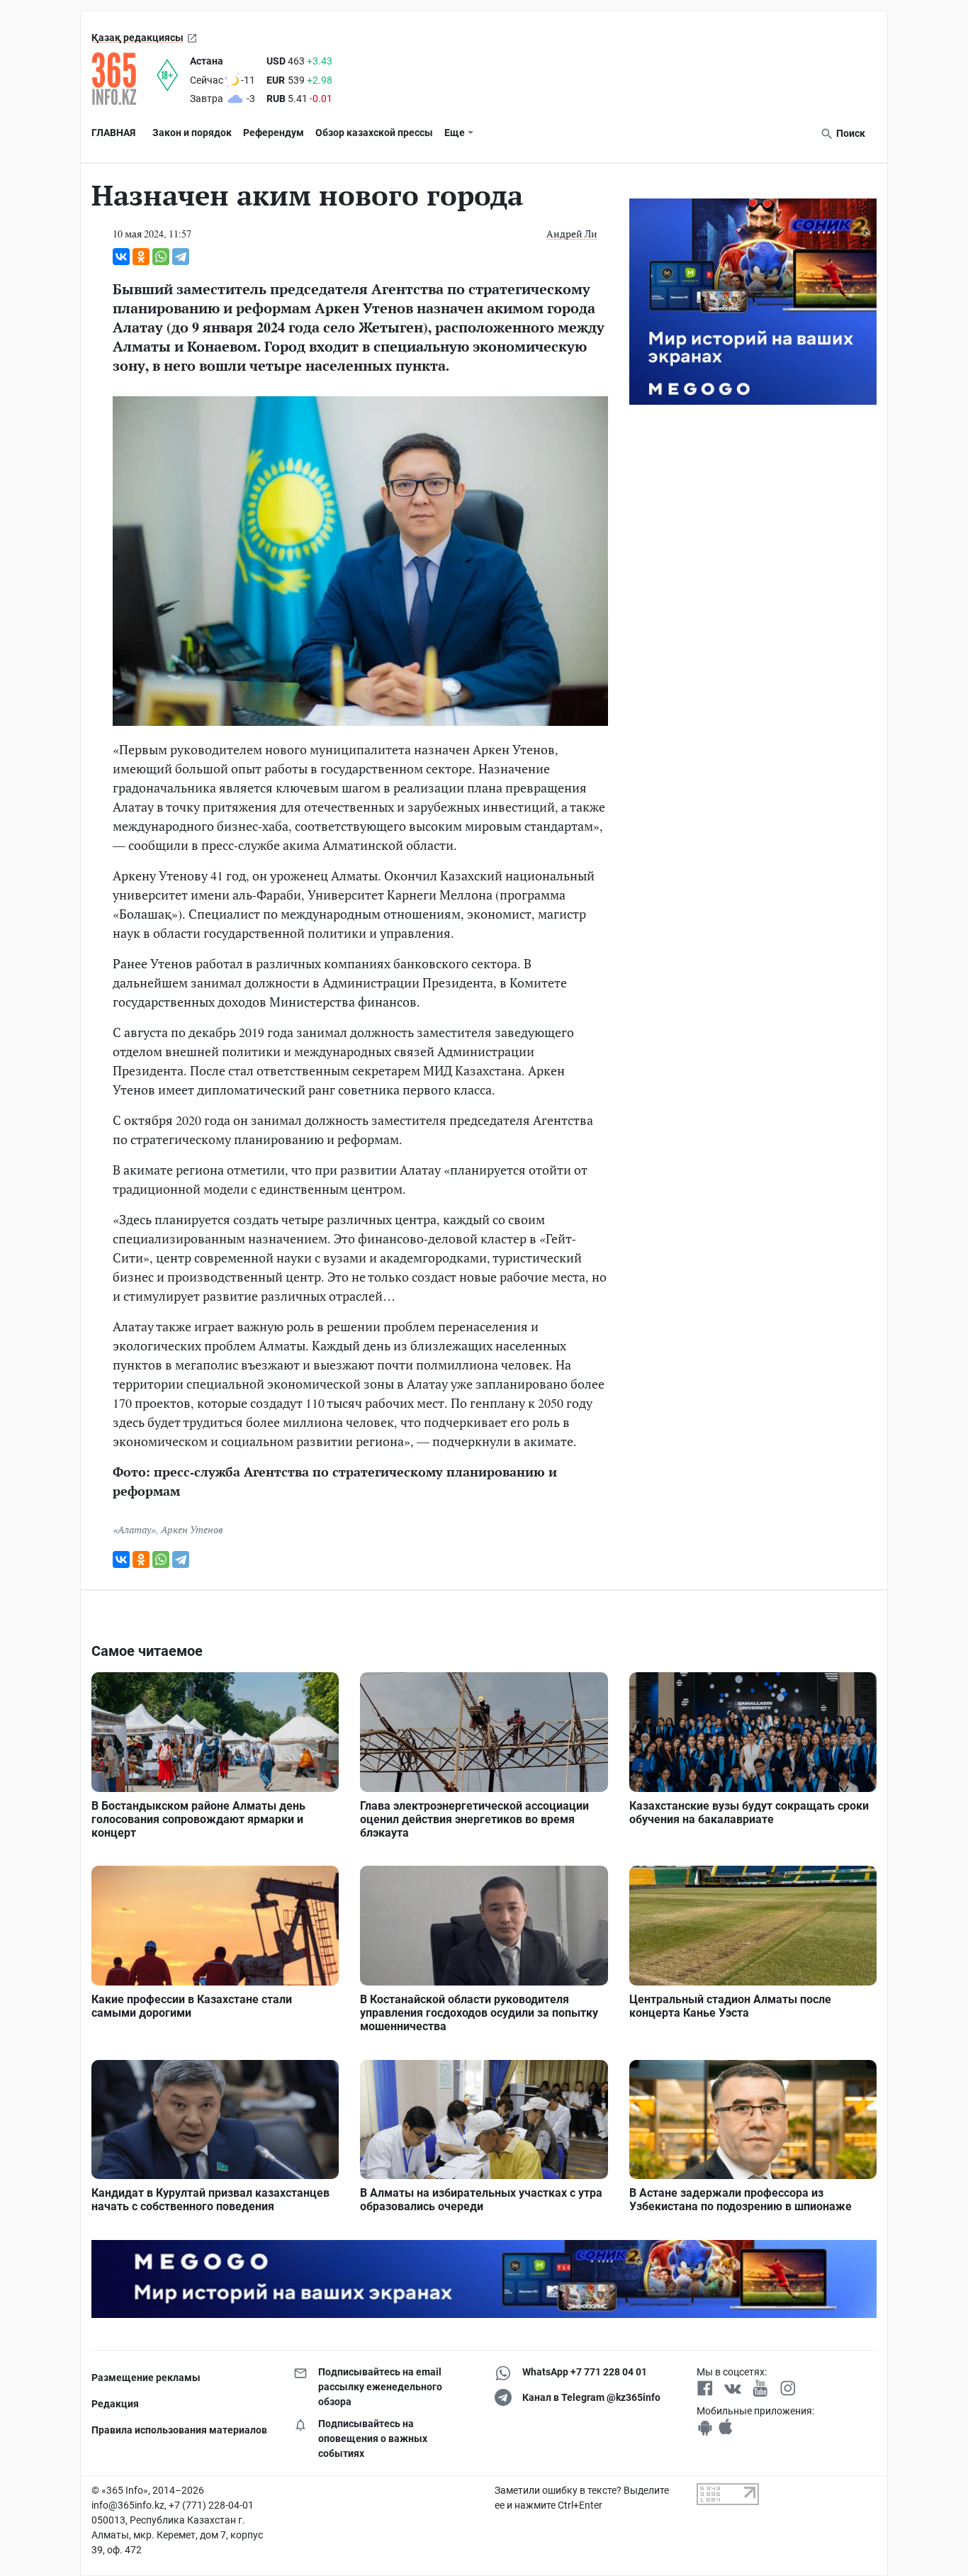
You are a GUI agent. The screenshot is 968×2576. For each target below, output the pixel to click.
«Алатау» (134, 1529)
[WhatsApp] (161, 257)
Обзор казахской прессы (374, 133)
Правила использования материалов (179, 2430)
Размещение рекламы (146, 2378)
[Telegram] (181, 257)
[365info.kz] (124, 79)
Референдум (274, 133)
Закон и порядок (192, 133)
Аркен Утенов (192, 1529)
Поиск (850, 133)
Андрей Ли (572, 234)
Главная (113, 133)
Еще (455, 133)
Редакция (115, 2404)
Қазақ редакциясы (137, 38)
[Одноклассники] (141, 257)
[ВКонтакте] (121, 257)
